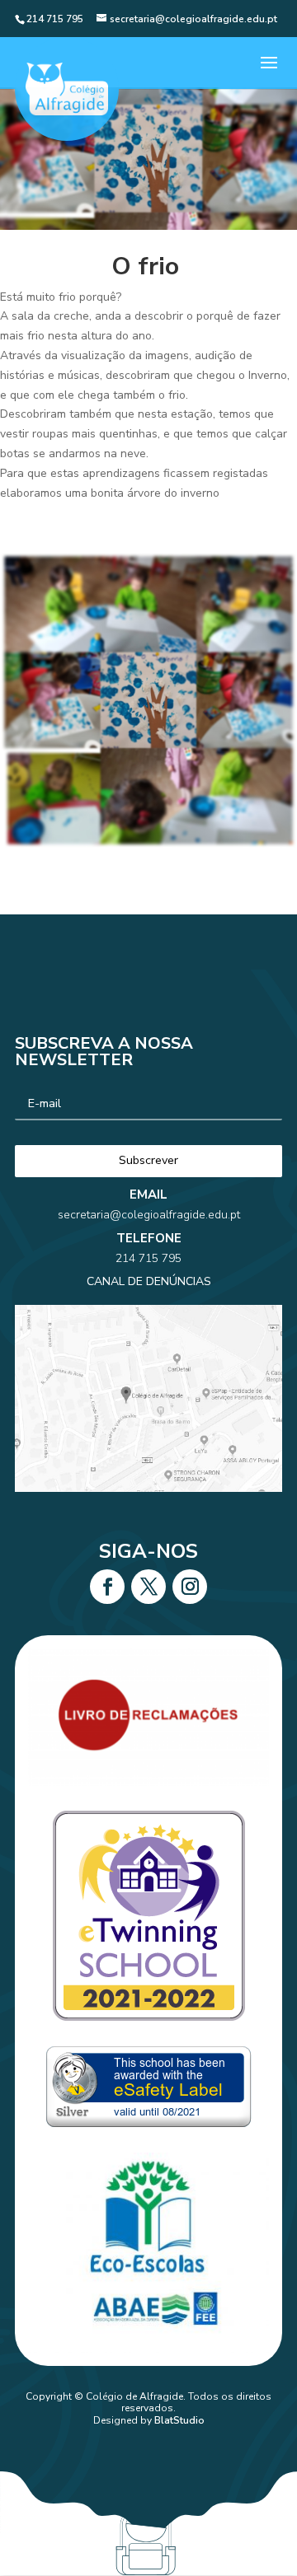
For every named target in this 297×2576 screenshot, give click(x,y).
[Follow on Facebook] (107, 1587)
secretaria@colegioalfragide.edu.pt (149, 1215)
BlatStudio (179, 2420)
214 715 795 (148, 1258)
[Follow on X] (148, 1587)
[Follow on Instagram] (190, 1587)
